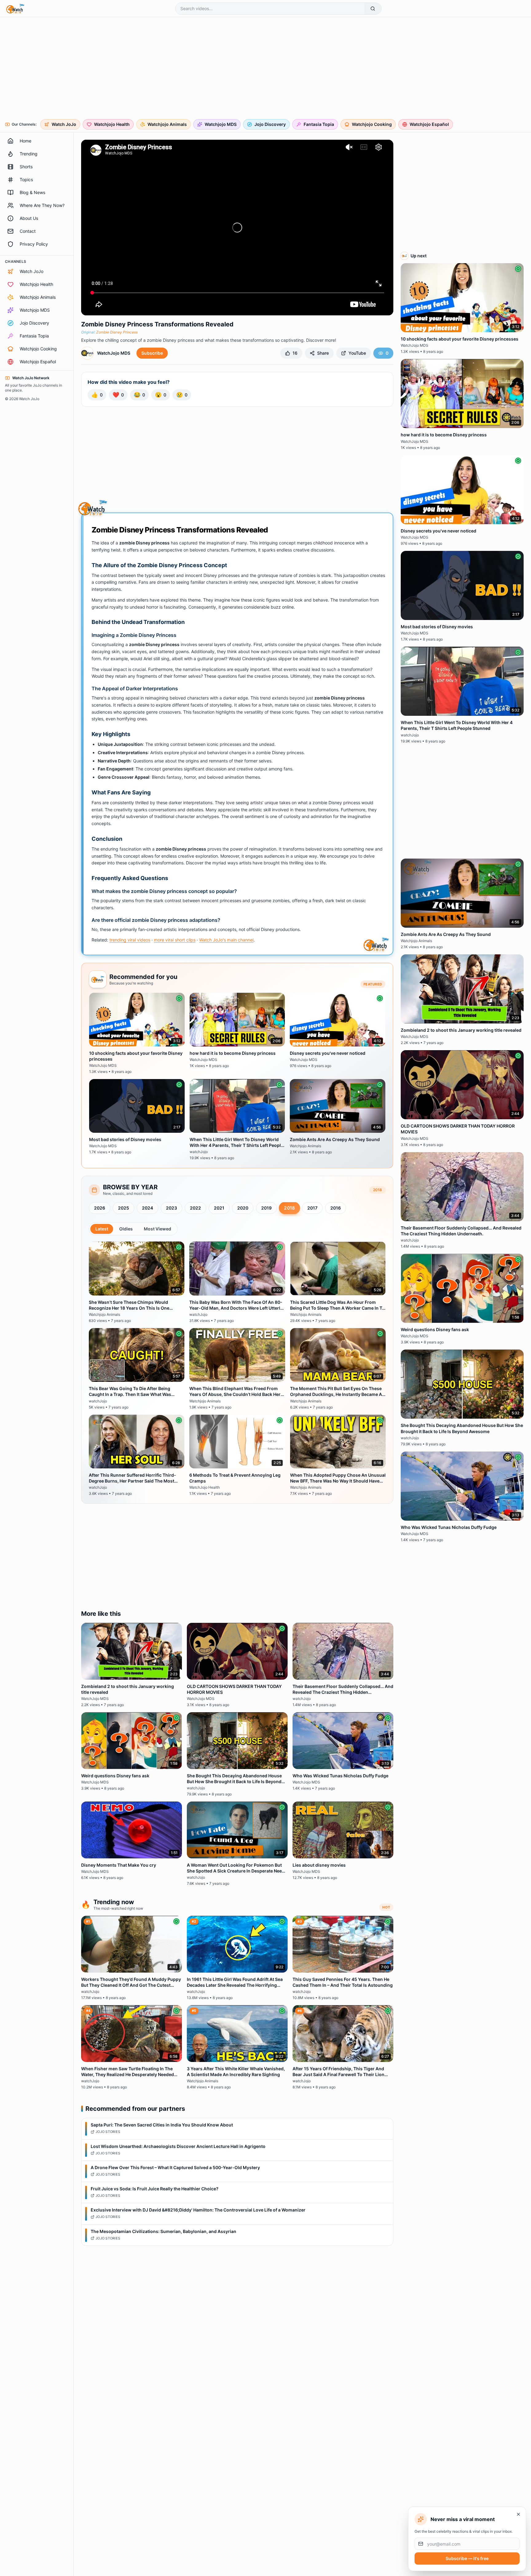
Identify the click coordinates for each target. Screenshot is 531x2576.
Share (323, 353)
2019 (266, 1208)
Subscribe (152, 353)
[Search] (373, 9)
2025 (124, 1208)
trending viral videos (130, 940)
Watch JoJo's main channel (226, 940)
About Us (29, 218)
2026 (100, 1208)
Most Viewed (157, 1229)
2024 (147, 1208)
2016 (336, 1208)
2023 (171, 1208)
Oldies (126, 1229)
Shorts (26, 167)
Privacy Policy (34, 244)
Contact (28, 231)
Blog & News (32, 192)
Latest (102, 1229)
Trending (29, 154)
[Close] (518, 2514)
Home (26, 141)
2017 (312, 1208)
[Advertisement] (192, 69)
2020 (243, 1208)
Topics (26, 179)
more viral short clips (175, 940)
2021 (219, 1208)
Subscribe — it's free (467, 2558)
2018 (289, 1208)
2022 (195, 1208)
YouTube (357, 353)
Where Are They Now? (42, 205)
